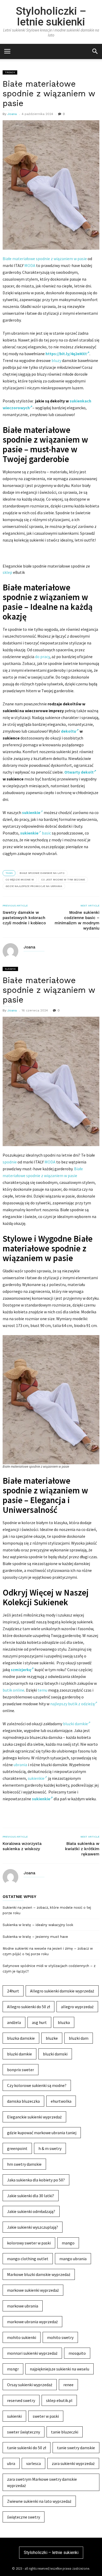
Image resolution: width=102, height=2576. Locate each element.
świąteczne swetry (24, 2517)
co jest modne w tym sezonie (63, 880)
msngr (13, 2369)
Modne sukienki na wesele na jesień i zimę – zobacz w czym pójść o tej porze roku (48, 1951)
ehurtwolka (61, 2101)
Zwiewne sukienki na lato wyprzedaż (39, 2501)
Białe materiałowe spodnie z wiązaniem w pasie (45, 259)
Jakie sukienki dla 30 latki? (31, 2196)
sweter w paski (46, 2416)
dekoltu (69, 731)
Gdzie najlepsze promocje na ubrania (34, 886)
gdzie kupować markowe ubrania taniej (42, 2133)
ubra (11, 2463)
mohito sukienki (22, 2337)
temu (42, 1690)
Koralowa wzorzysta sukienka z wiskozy (22, 1846)
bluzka (64, 2022)
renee (68, 2385)
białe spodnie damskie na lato (42, 873)
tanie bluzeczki (65, 2432)
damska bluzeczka (23, 2101)
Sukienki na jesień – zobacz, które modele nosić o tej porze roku (47, 1910)
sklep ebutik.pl (59, 2400)
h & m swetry (50, 2148)
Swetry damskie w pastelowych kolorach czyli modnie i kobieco (24, 918)
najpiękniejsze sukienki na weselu (59, 2369)
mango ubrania (73, 2259)
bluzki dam (79, 2038)
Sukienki (10, 969)
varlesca (33, 2463)
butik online (13, 1690)
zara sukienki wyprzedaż (73, 2463)
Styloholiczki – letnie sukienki (51, 16)
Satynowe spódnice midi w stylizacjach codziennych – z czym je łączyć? (49, 1969)
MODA (30, 265)
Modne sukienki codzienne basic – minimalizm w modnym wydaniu (77, 920)
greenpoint (17, 2148)
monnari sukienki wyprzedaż (32, 2353)
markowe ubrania (23, 2306)
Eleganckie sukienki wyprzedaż (34, 2117)
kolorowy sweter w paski (29, 2243)
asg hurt (39, 2022)
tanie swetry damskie (76, 2448)
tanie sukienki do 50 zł (27, 2448)
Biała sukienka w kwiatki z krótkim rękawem (82, 1849)
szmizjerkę (21, 1670)
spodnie (10, 1162)
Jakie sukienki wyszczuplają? (33, 2227)
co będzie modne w (20, 880)
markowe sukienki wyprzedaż (33, 2290)
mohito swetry (60, 2337)
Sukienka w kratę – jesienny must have (35, 1937)
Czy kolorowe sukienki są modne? (37, 2085)
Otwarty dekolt (79, 772)
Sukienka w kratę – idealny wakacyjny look (38, 1925)
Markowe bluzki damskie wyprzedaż (39, 2274)
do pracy (42, 657)
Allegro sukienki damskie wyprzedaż (62, 1991)
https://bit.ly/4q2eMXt (66, 354)
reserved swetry (21, 2400)
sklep (7, 572)
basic (46, 833)
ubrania (20, 1765)
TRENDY (10, 72)
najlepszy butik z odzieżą (72, 1704)
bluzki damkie (75, 1724)
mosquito (77, 2353)
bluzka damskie (21, 2038)
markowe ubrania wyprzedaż (32, 2322)
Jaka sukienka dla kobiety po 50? (36, 2180)
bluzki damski (55, 2054)
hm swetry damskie (24, 2164)
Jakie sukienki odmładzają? (31, 2211)
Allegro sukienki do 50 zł (29, 2007)
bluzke (52, 2038)
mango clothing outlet (28, 2259)
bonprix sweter (21, 2070)
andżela (14, 2022)
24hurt (13, 1991)
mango (68, 2243)
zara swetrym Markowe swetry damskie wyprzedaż (42, 2482)
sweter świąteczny (24, 2432)
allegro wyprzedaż (77, 2007)
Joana (12, 114)
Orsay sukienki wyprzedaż (30, 2385)
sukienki (14, 2416)
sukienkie (36, 1778)
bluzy (56, 360)
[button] (95, 51)
